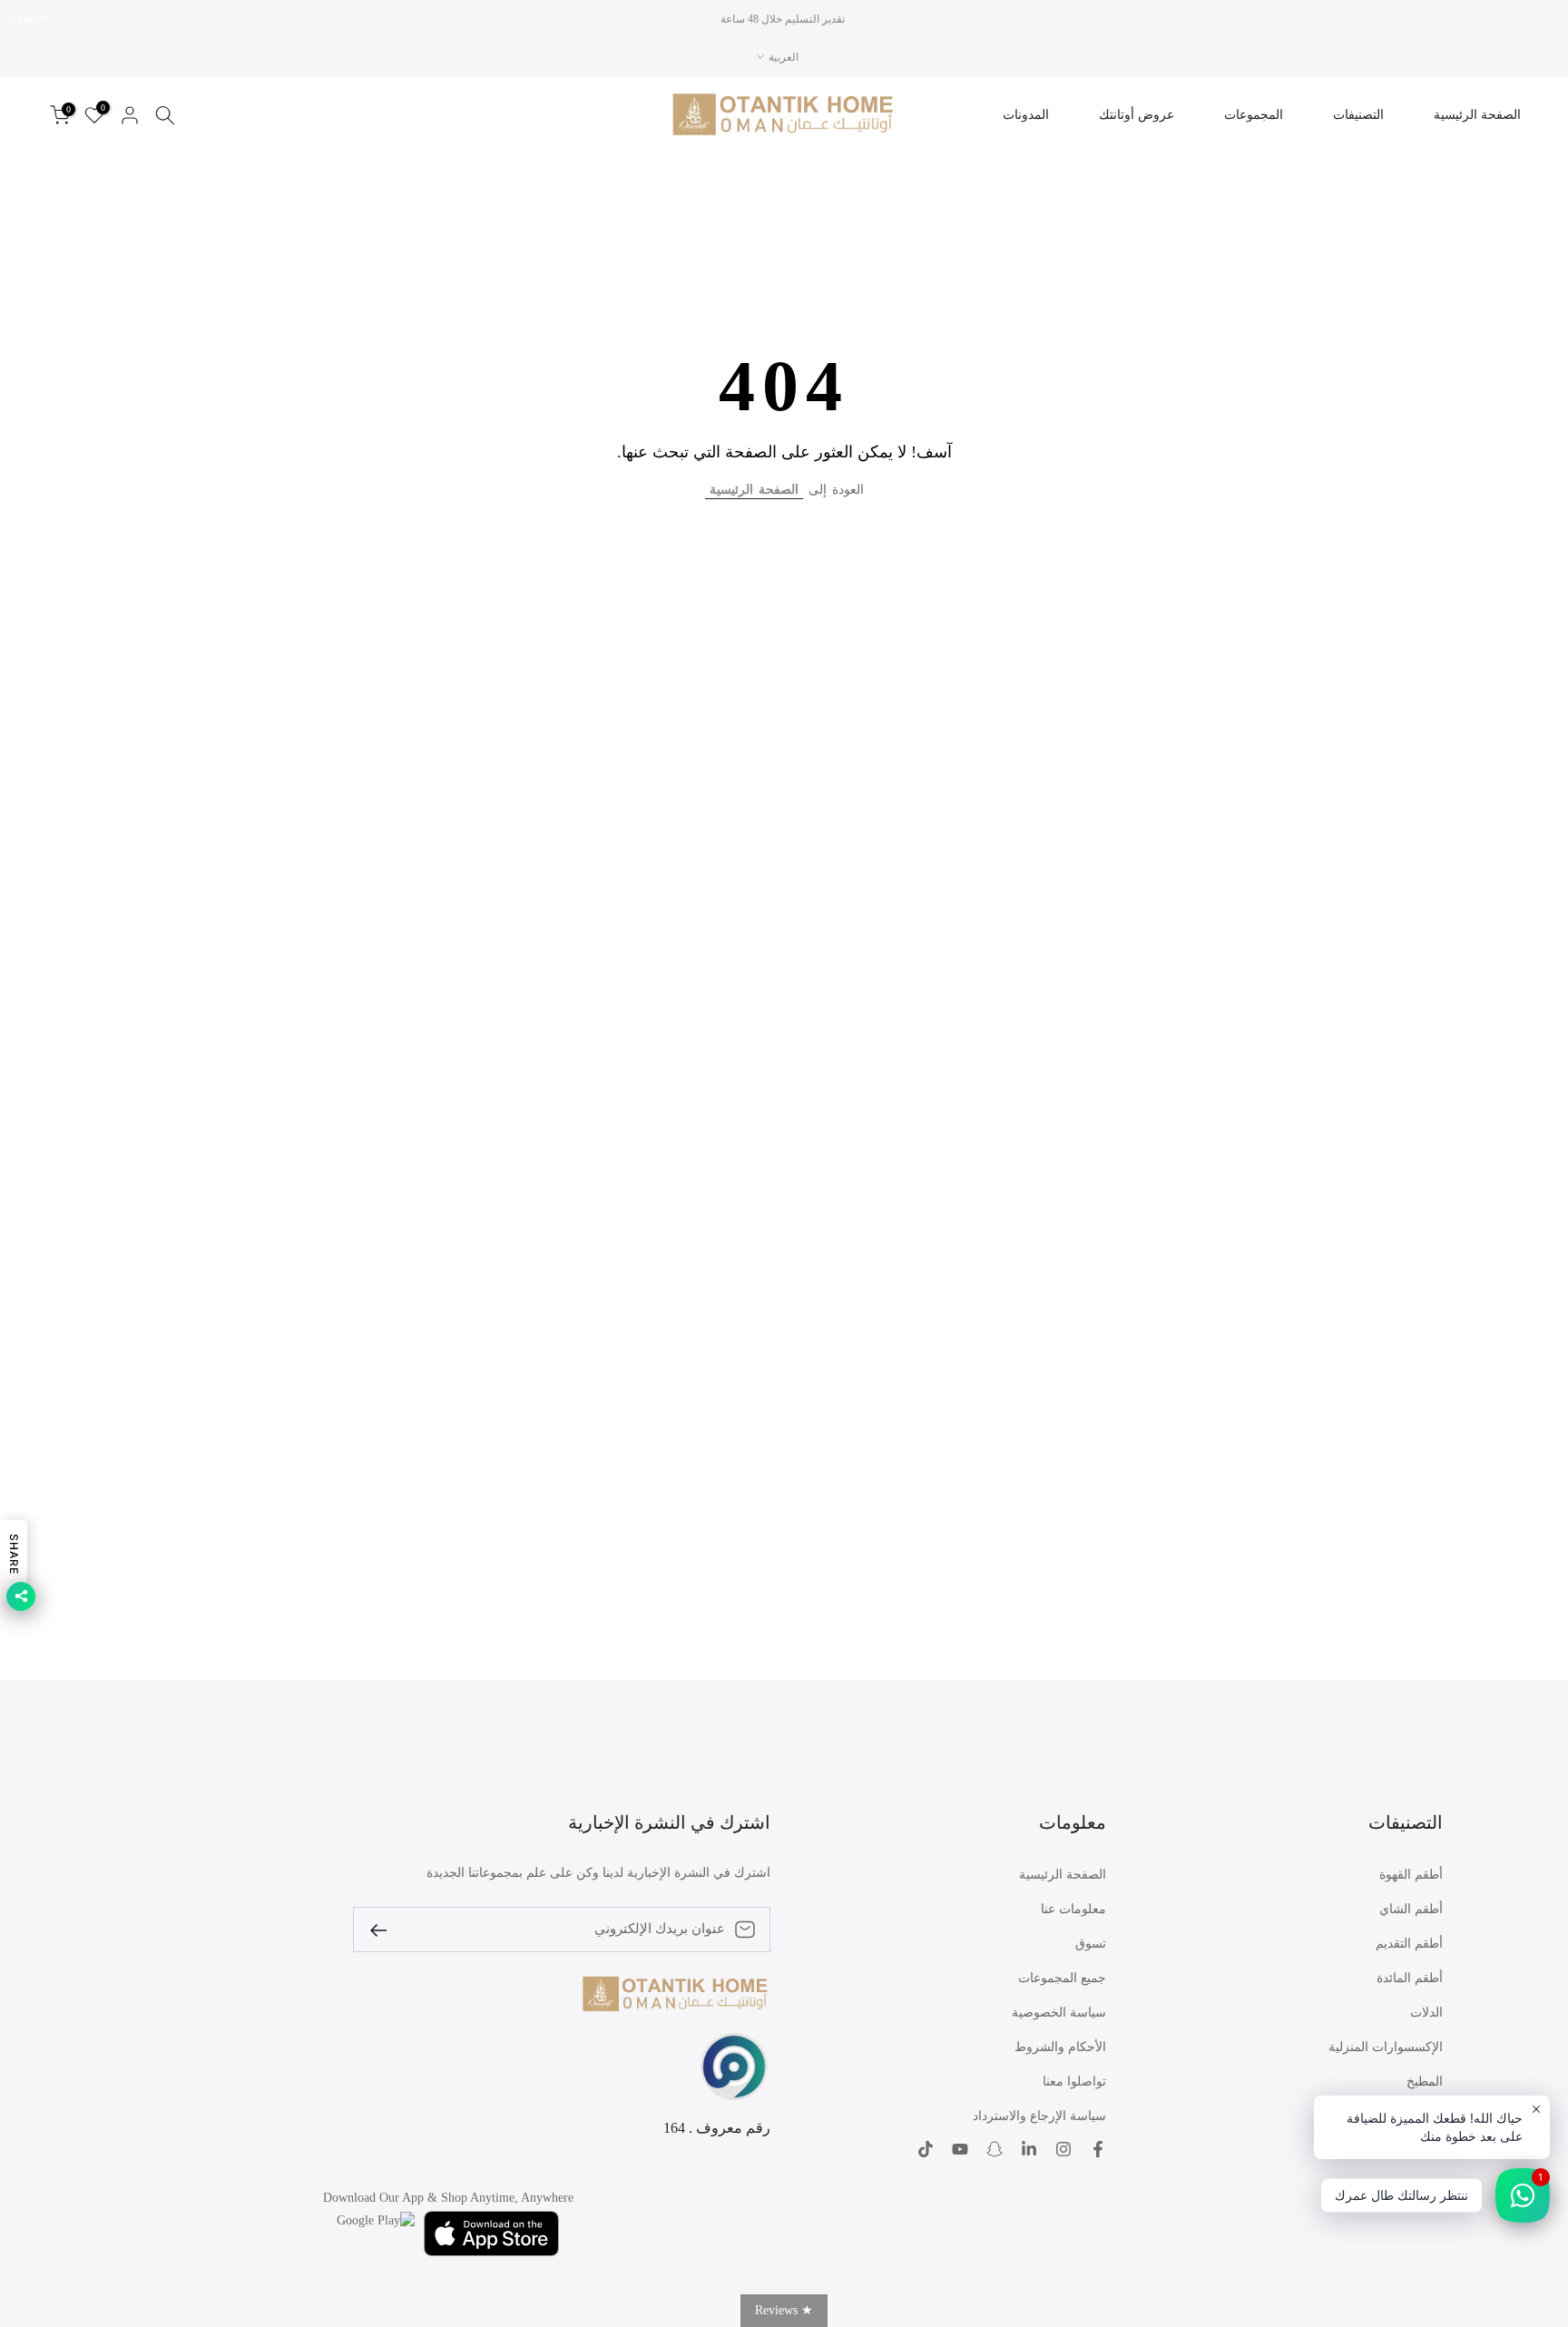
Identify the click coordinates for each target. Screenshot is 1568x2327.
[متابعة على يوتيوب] (960, 2149)
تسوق (1091, 1944)
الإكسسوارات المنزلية (1386, 2047)
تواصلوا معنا (1074, 2082)
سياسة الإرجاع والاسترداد (1039, 2116)
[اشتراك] (386, 1929)
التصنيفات (1358, 115)
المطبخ (1425, 2082)
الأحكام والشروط (1060, 2047)
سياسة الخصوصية (1059, 2013)
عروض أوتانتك (1137, 115)
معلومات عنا (1073, 1909)
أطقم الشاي (1411, 1909)
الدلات (1426, 2013)
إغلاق (1534, 19)
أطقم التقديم (1409, 1944)
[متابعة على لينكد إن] (1029, 2149)
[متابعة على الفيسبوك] (1098, 2149)
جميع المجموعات (1062, 1978)
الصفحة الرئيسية (1477, 115)
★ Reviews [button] (784, 2310)
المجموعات (1254, 115)
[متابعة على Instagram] (1063, 2149)
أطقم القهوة (1411, 1875)
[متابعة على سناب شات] (995, 2149)
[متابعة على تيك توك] (926, 2149)
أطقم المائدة (1410, 1978)
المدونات (1026, 115)
